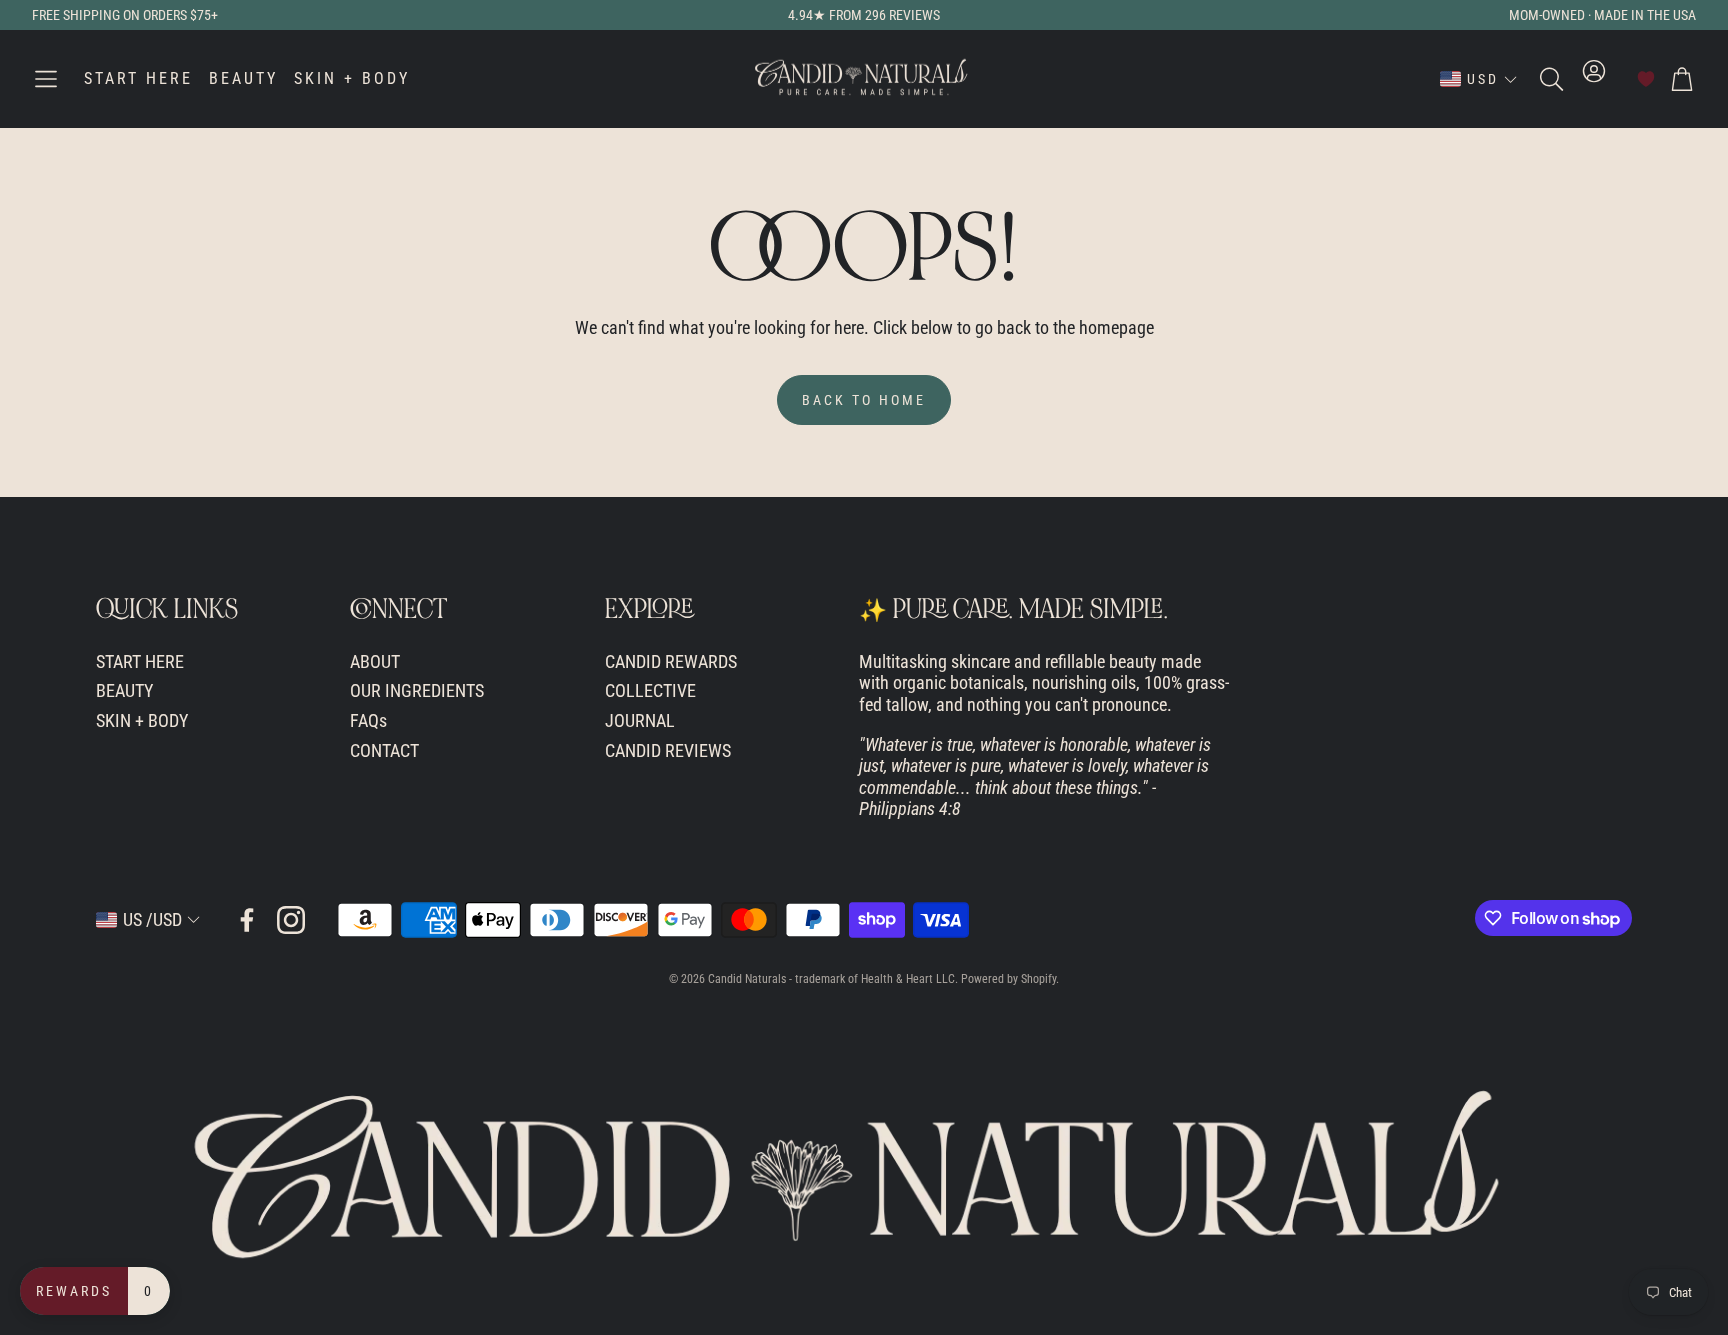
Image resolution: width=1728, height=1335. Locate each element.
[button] (46, 79)
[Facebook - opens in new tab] (247, 920)
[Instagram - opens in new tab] (291, 920)
